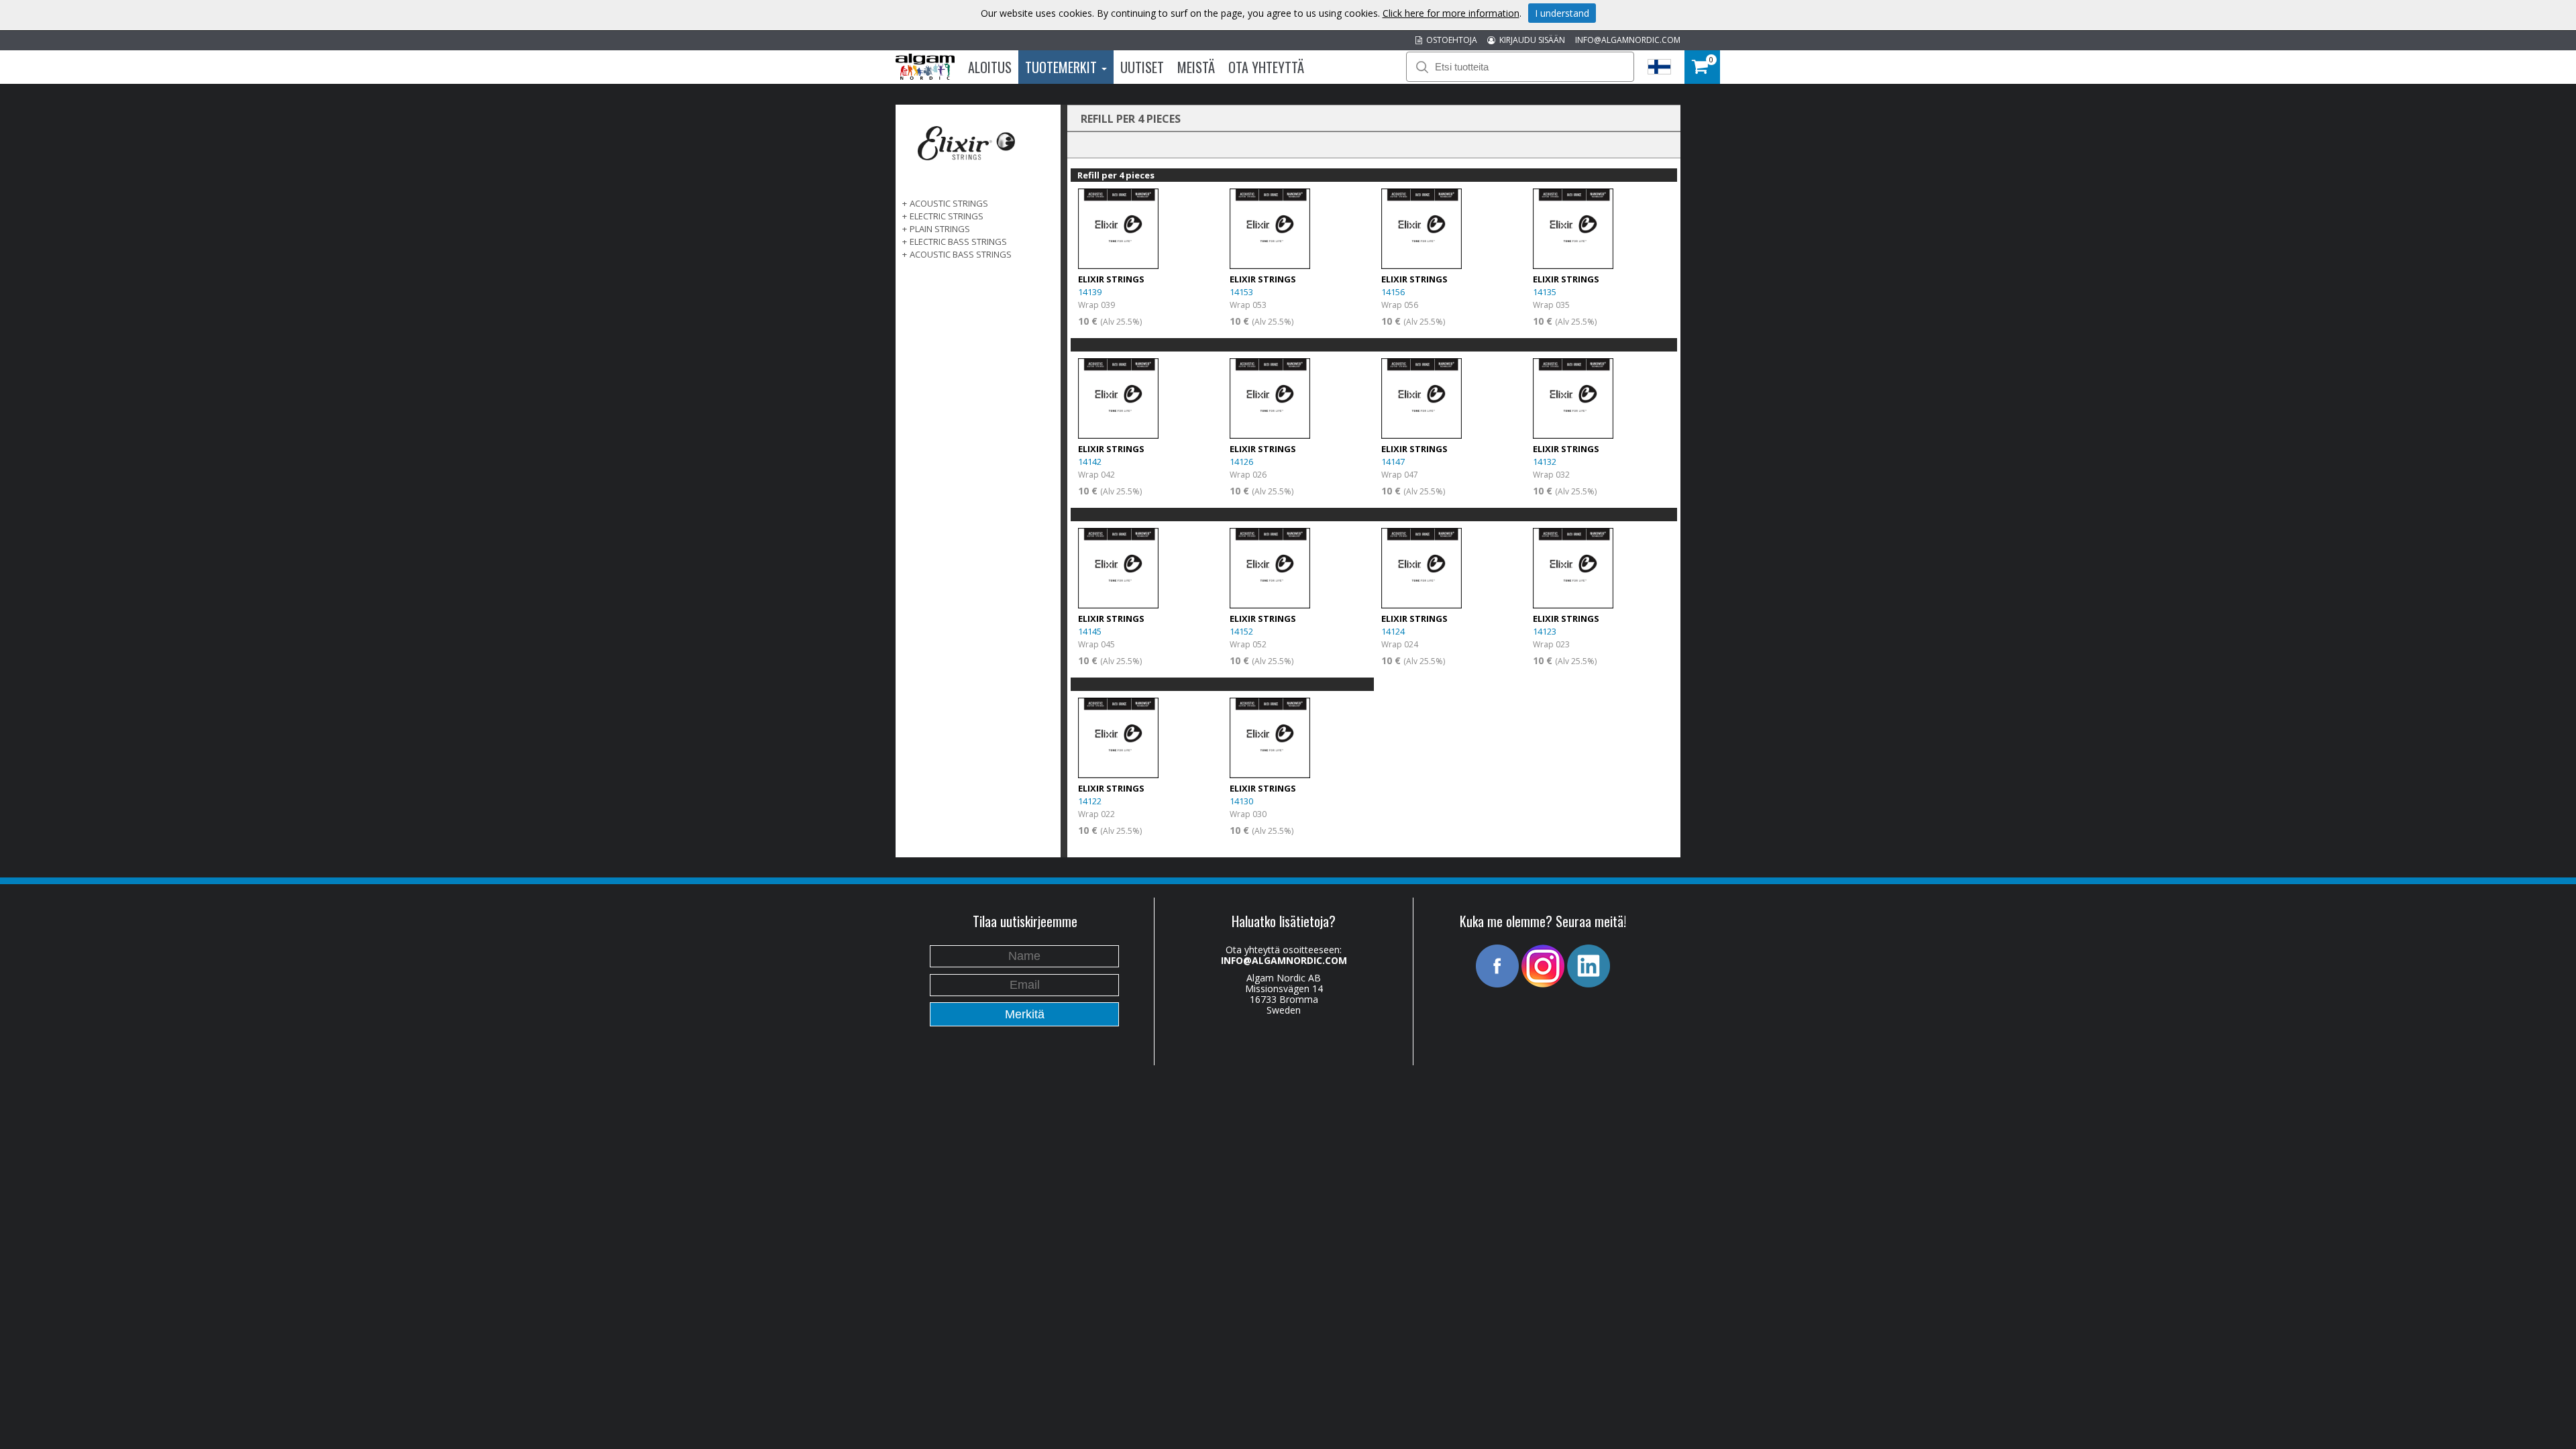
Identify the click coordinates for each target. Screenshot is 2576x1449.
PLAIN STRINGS (940, 229)
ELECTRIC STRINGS (947, 216)
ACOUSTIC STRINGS (949, 203)
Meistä (1196, 67)
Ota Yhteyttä (1266, 67)
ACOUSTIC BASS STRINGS (961, 254)
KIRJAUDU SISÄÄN (1530, 40)
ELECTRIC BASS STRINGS (958, 241)
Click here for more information (1451, 13)
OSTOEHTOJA (1450, 40)
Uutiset (1142, 67)
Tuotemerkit (1063, 67)
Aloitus (990, 67)
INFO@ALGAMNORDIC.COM (1628, 40)
